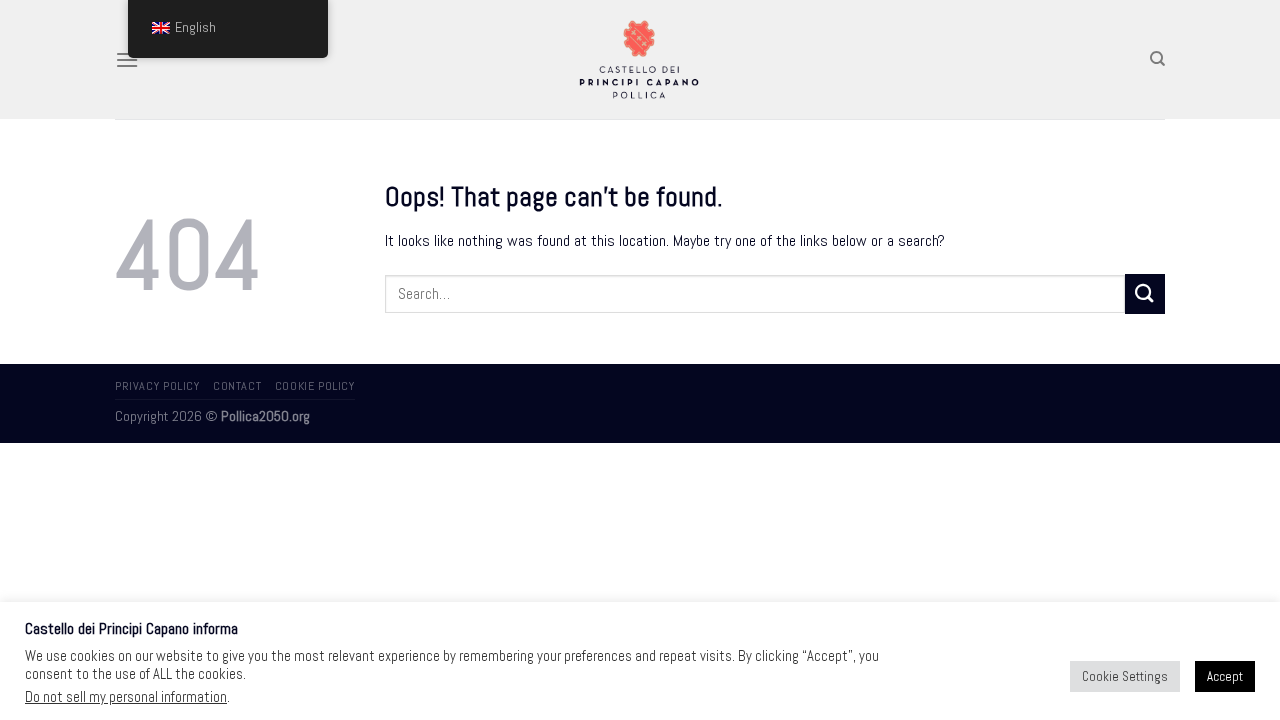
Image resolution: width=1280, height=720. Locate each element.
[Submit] (1145, 293)
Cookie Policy (315, 386)
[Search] (1157, 59)
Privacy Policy (157, 386)
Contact (237, 386)
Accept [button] (1225, 676)
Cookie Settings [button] (1125, 676)
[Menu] (127, 59)
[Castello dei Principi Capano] (640, 59)
